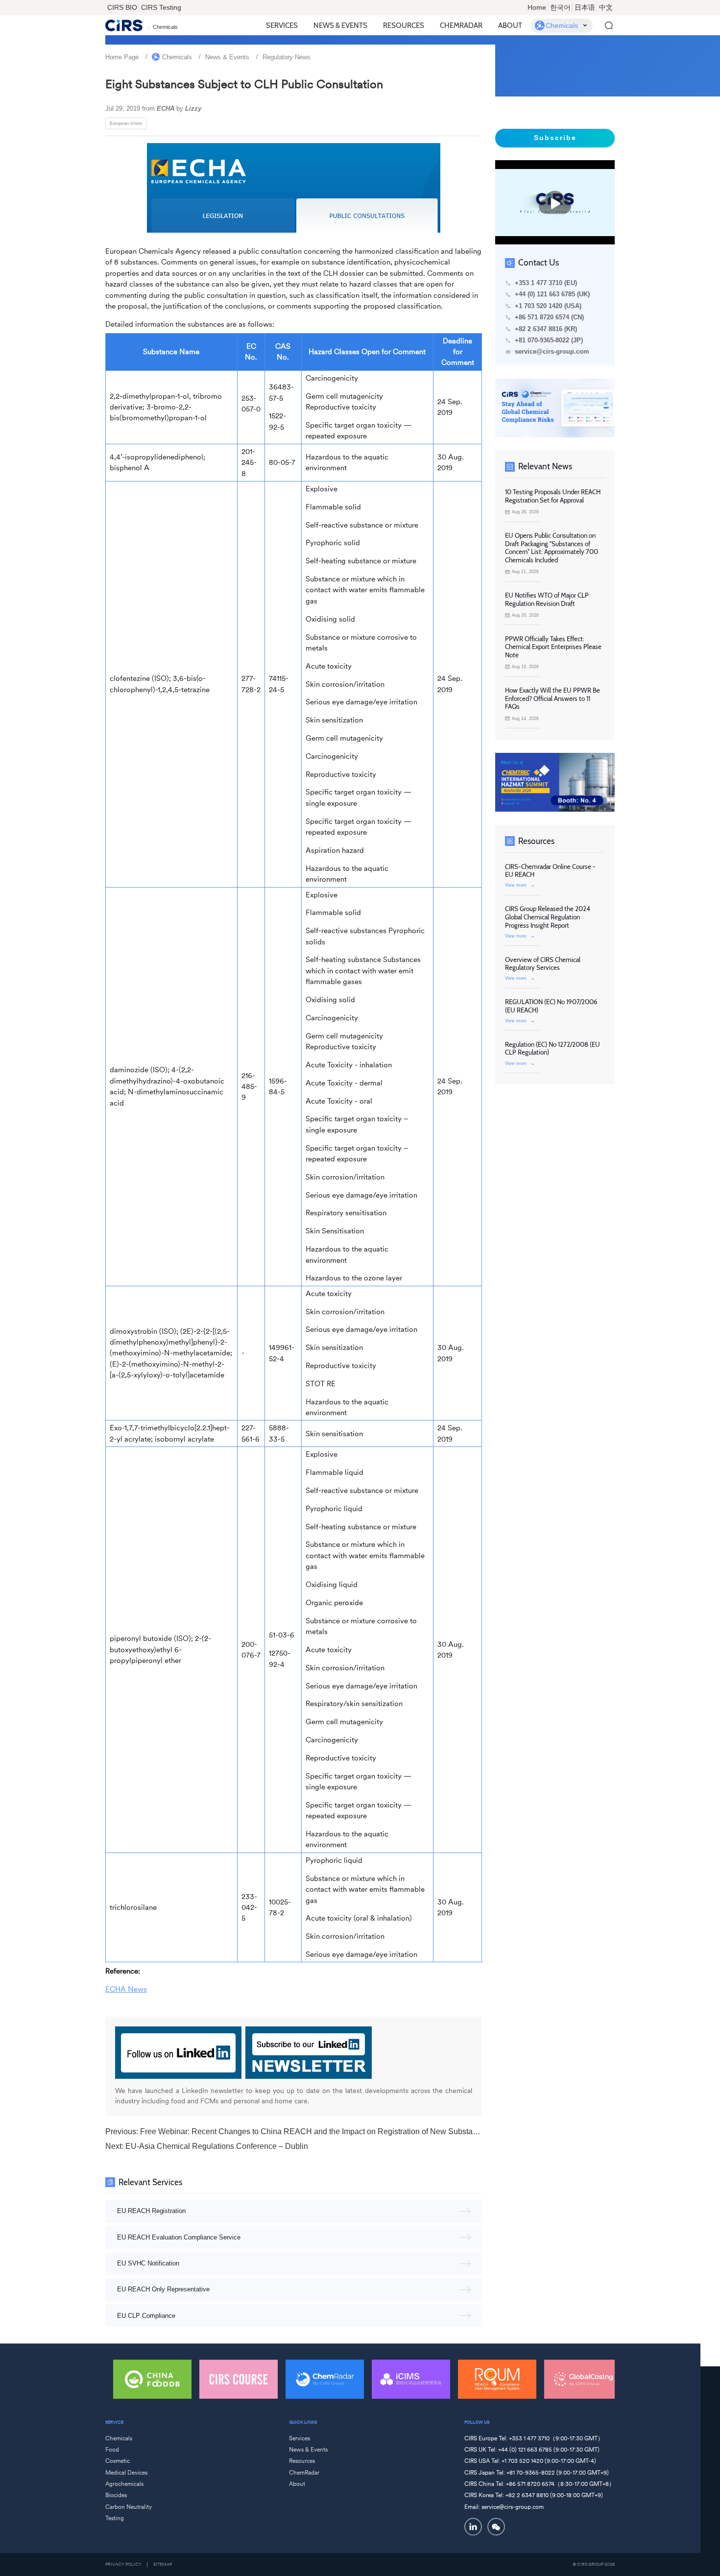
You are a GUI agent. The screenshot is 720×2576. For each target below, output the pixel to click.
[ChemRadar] (325, 2379)
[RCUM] (497, 2379)
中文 (606, 7)
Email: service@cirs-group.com (504, 2507)
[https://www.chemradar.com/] (555, 408)
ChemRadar (461, 25)
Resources (404, 25)
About (510, 25)
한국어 (560, 7)
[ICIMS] (411, 2379)
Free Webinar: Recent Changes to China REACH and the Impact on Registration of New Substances (315, 2131)
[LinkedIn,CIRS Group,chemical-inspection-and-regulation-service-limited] (473, 2527)
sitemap (163, 2564)
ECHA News (126, 1989)
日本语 (585, 7)
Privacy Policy (123, 2564)
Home (537, 7)
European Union (126, 123)
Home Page (122, 57)
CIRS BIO (122, 7)
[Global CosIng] (583, 2379)
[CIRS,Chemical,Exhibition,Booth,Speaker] (555, 782)
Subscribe (555, 138)
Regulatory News (287, 57)
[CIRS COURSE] (239, 2379)
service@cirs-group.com (552, 352)
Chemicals (177, 57)
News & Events (340, 25)
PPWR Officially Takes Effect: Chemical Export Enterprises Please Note (553, 647)
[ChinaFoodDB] (152, 2379)
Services (282, 25)
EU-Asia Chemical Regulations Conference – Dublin (217, 2146)
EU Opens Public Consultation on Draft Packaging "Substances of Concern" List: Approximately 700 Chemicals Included (552, 548)
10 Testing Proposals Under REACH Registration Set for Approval (553, 496)
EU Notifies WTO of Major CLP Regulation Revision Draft (547, 599)
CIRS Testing (161, 7)
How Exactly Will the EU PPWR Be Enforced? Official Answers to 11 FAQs (552, 698)
